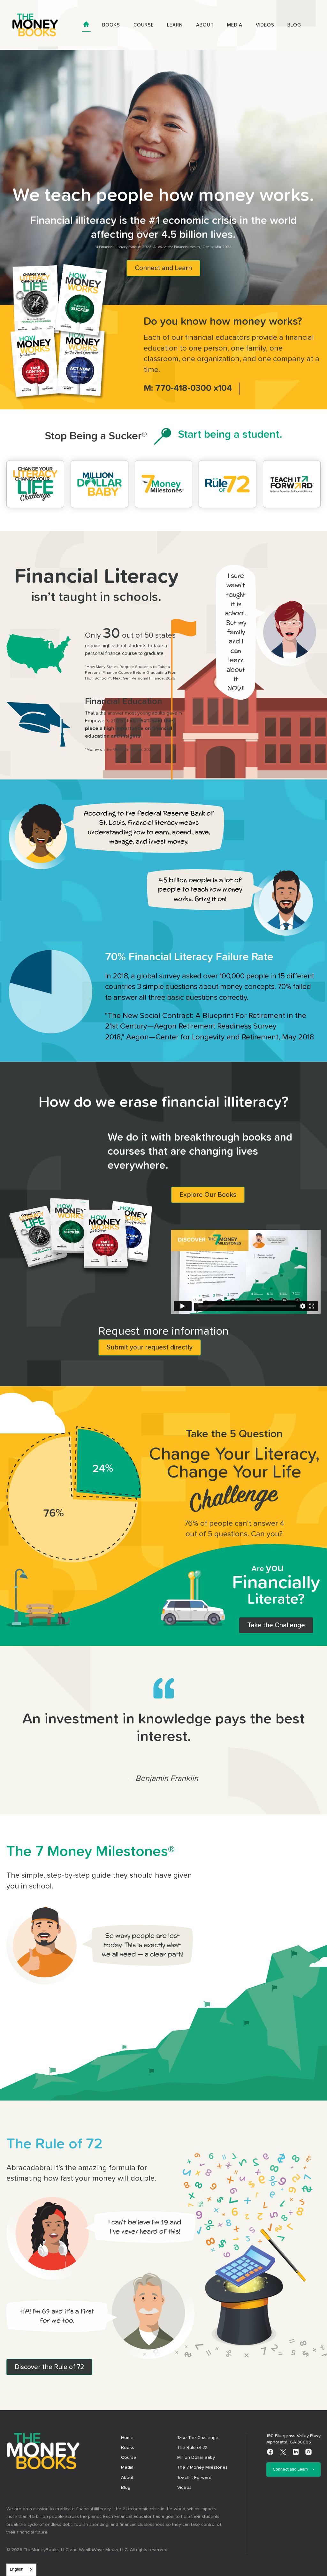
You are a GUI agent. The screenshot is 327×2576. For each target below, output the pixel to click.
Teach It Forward (194, 2478)
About (205, 25)
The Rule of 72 (192, 2448)
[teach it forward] (292, 484)
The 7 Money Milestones (202, 2467)
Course (144, 25)
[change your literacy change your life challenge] (35, 484)
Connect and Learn (163, 268)
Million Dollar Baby (196, 2458)
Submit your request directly (150, 1347)
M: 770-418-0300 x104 (188, 388)
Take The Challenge (198, 2438)
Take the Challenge (276, 1625)
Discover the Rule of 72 (49, 2367)
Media (235, 25)
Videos (265, 25)
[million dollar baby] (99, 484)
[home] (35, 25)
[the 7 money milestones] (164, 484)
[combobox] (21, 2570)
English (17, 2569)
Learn (175, 25)
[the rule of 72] (228, 484)
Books (111, 25)
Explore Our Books (208, 1195)
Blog (294, 25)
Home (127, 2438)
